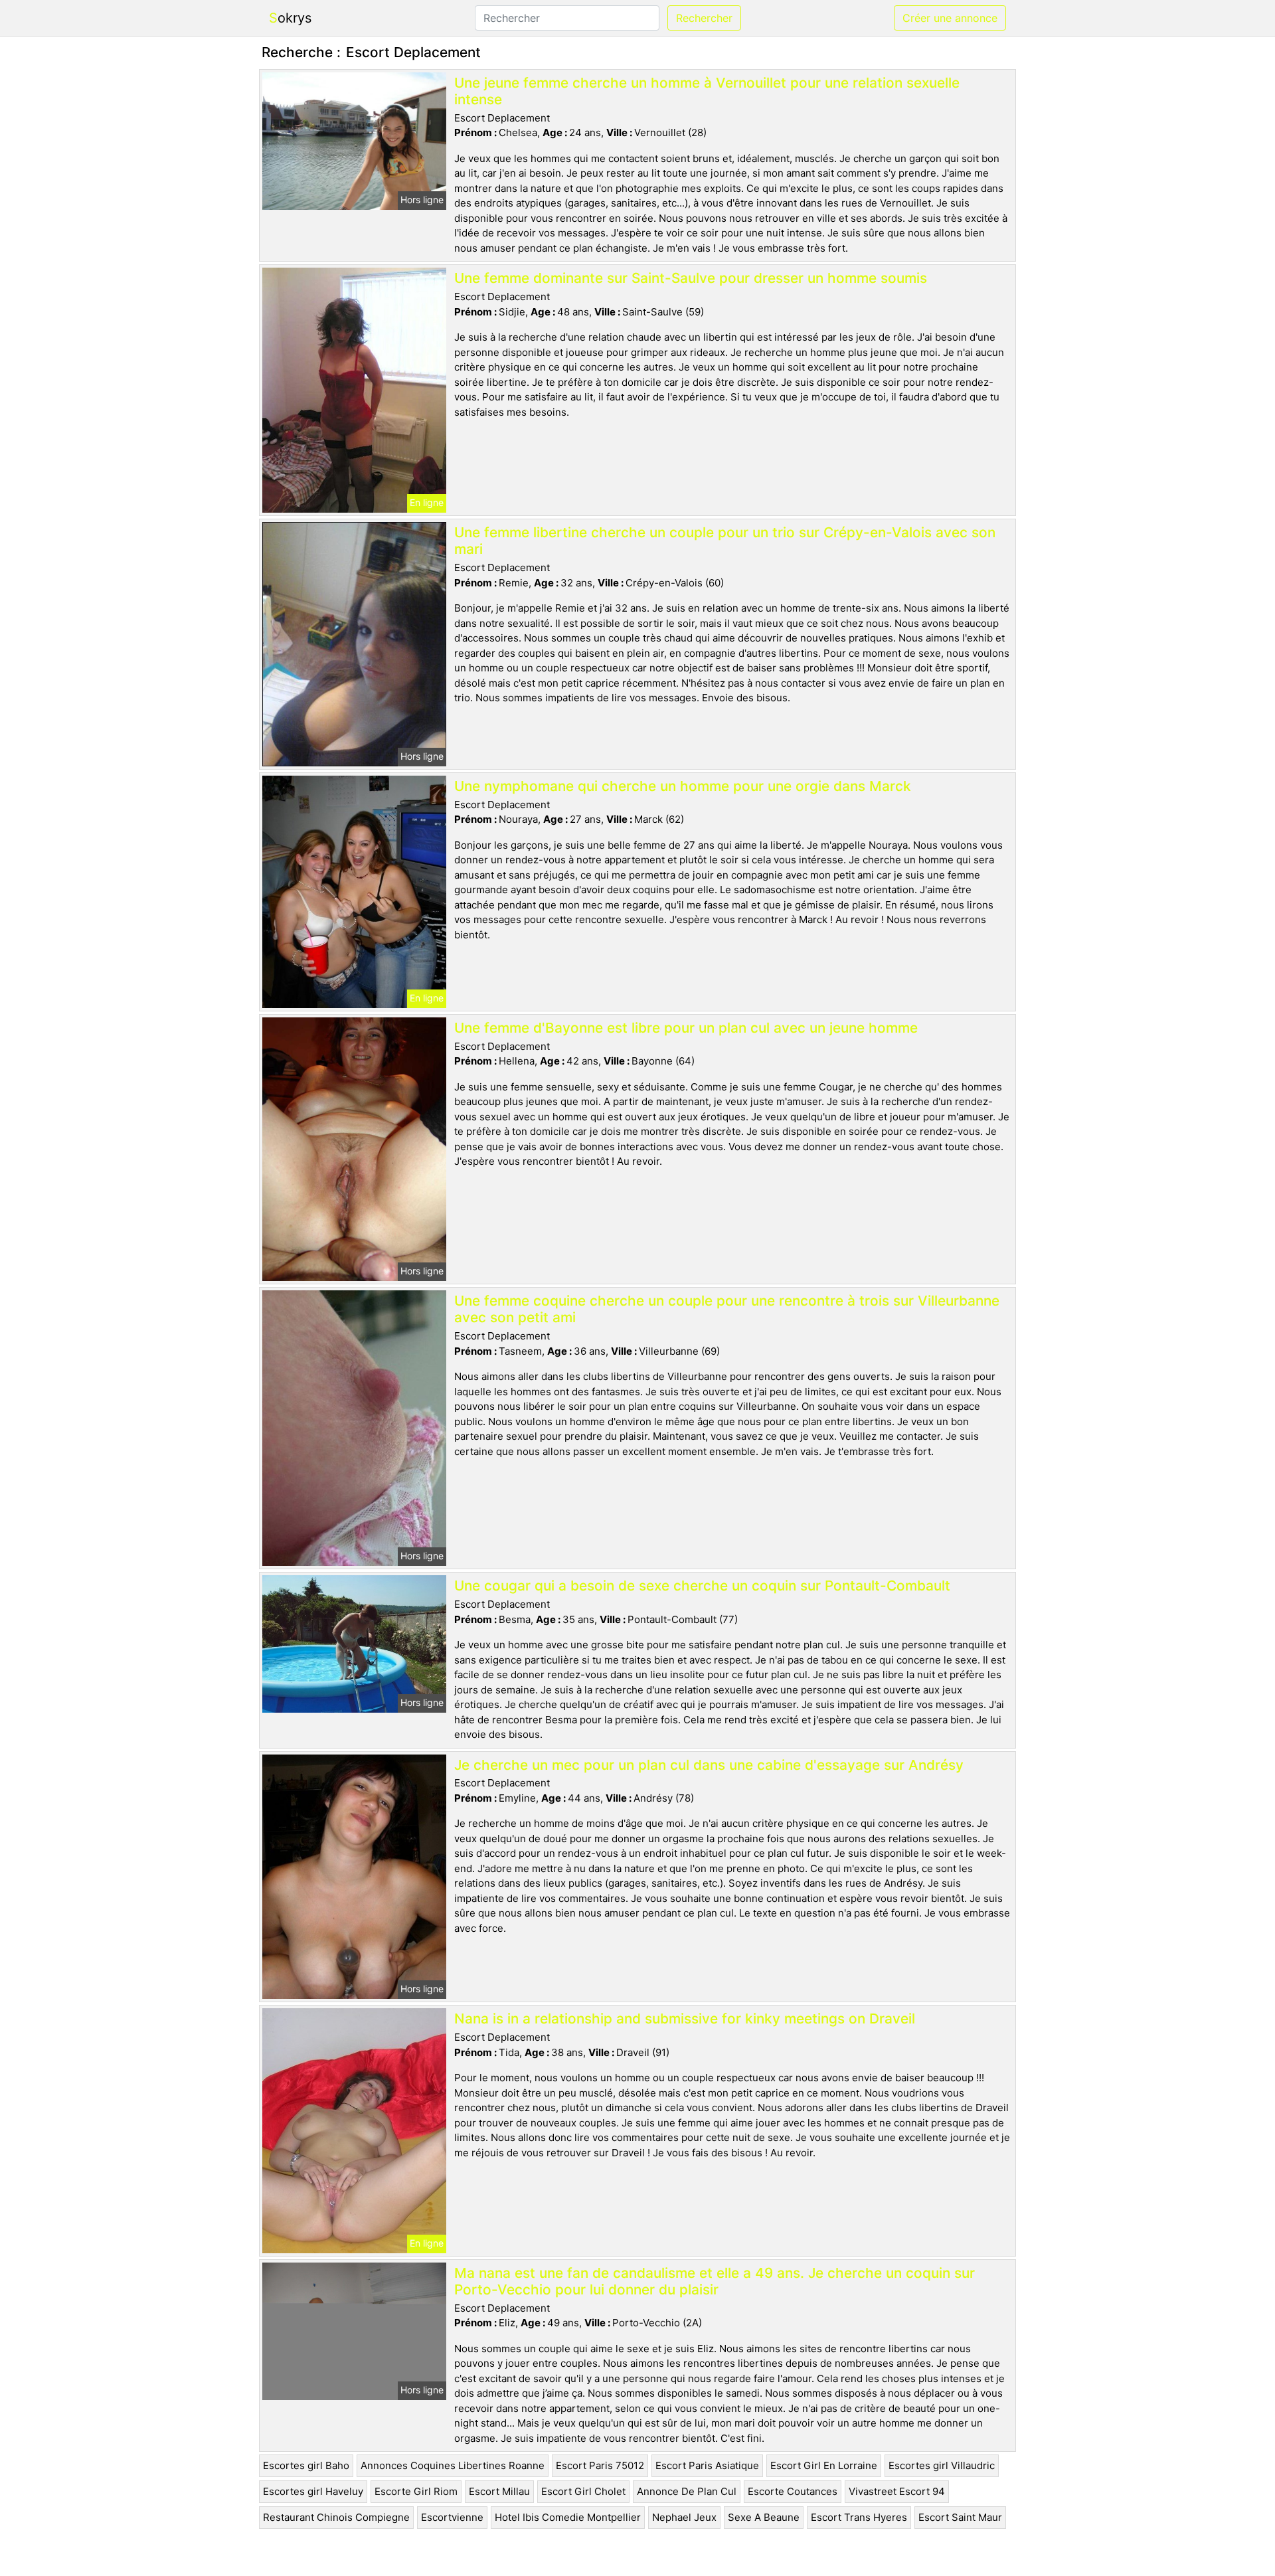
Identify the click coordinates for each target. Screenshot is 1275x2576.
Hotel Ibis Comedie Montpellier (568, 2517)
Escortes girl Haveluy (313, 2491)
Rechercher (704, 18)
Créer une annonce (950, 18)
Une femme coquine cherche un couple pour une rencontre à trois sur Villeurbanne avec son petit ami (727, 1309)
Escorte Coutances (793, 2491)
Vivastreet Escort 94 (897, 2491)
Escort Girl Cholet (583, 2491)
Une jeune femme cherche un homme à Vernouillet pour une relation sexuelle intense (707, 91)
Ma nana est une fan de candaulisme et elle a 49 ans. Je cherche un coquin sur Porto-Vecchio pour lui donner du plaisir (715, 2281)
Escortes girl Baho (306, 2465)
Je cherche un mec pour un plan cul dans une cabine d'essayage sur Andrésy (709, 1765)
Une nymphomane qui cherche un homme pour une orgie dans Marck (683, 786)
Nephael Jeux (684, 2517)
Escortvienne (452, 2517)
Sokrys (290, 18)
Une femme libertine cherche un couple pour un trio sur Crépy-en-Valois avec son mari (725, 541)
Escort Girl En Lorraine (824, 2465)
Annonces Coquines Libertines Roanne (453, 2465)
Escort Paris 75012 (600, 2465)
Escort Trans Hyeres (859, 2517)
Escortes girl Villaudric (942, 2465)
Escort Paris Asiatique (707, 2465)
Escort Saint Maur (960, 2517)
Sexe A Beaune (764, 2517)
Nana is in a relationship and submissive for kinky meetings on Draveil (685, 2018)
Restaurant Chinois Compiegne (336, 2517)
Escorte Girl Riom (416, 2491)
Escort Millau (499, 2491)
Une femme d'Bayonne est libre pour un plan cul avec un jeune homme (686, 1028)
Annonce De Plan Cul (687, 2491)
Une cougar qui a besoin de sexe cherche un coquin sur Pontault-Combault (702, 1586)
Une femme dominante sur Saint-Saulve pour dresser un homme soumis (691, 278)
